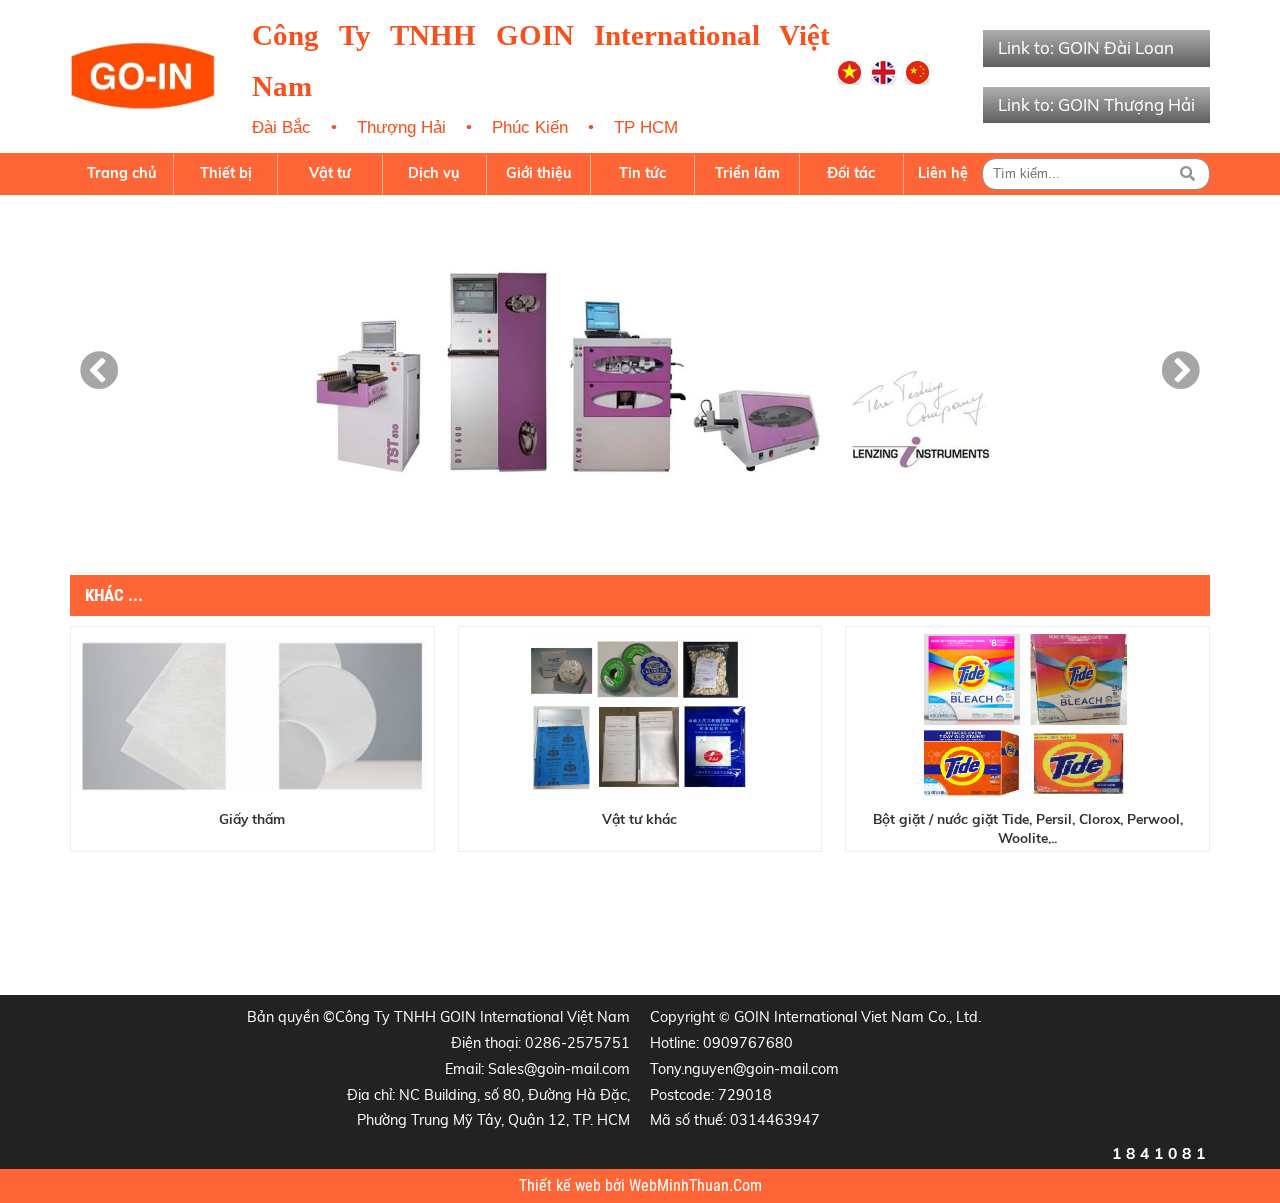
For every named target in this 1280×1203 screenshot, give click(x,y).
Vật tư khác (639, 818)
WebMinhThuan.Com (695, 1186)
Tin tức (642, 173)
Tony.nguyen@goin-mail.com (744, 1069)
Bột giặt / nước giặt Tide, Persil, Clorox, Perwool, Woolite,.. (1028, 827)
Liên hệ (943, 173)
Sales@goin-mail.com (559, 1069)
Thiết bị (226, 173)
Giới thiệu (539, 173)
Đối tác (851, 173)
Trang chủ (122, 173)
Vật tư (330, 173)
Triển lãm (747, 173)
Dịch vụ (434, 173)
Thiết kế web (562, 1186)
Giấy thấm (252, 818)
